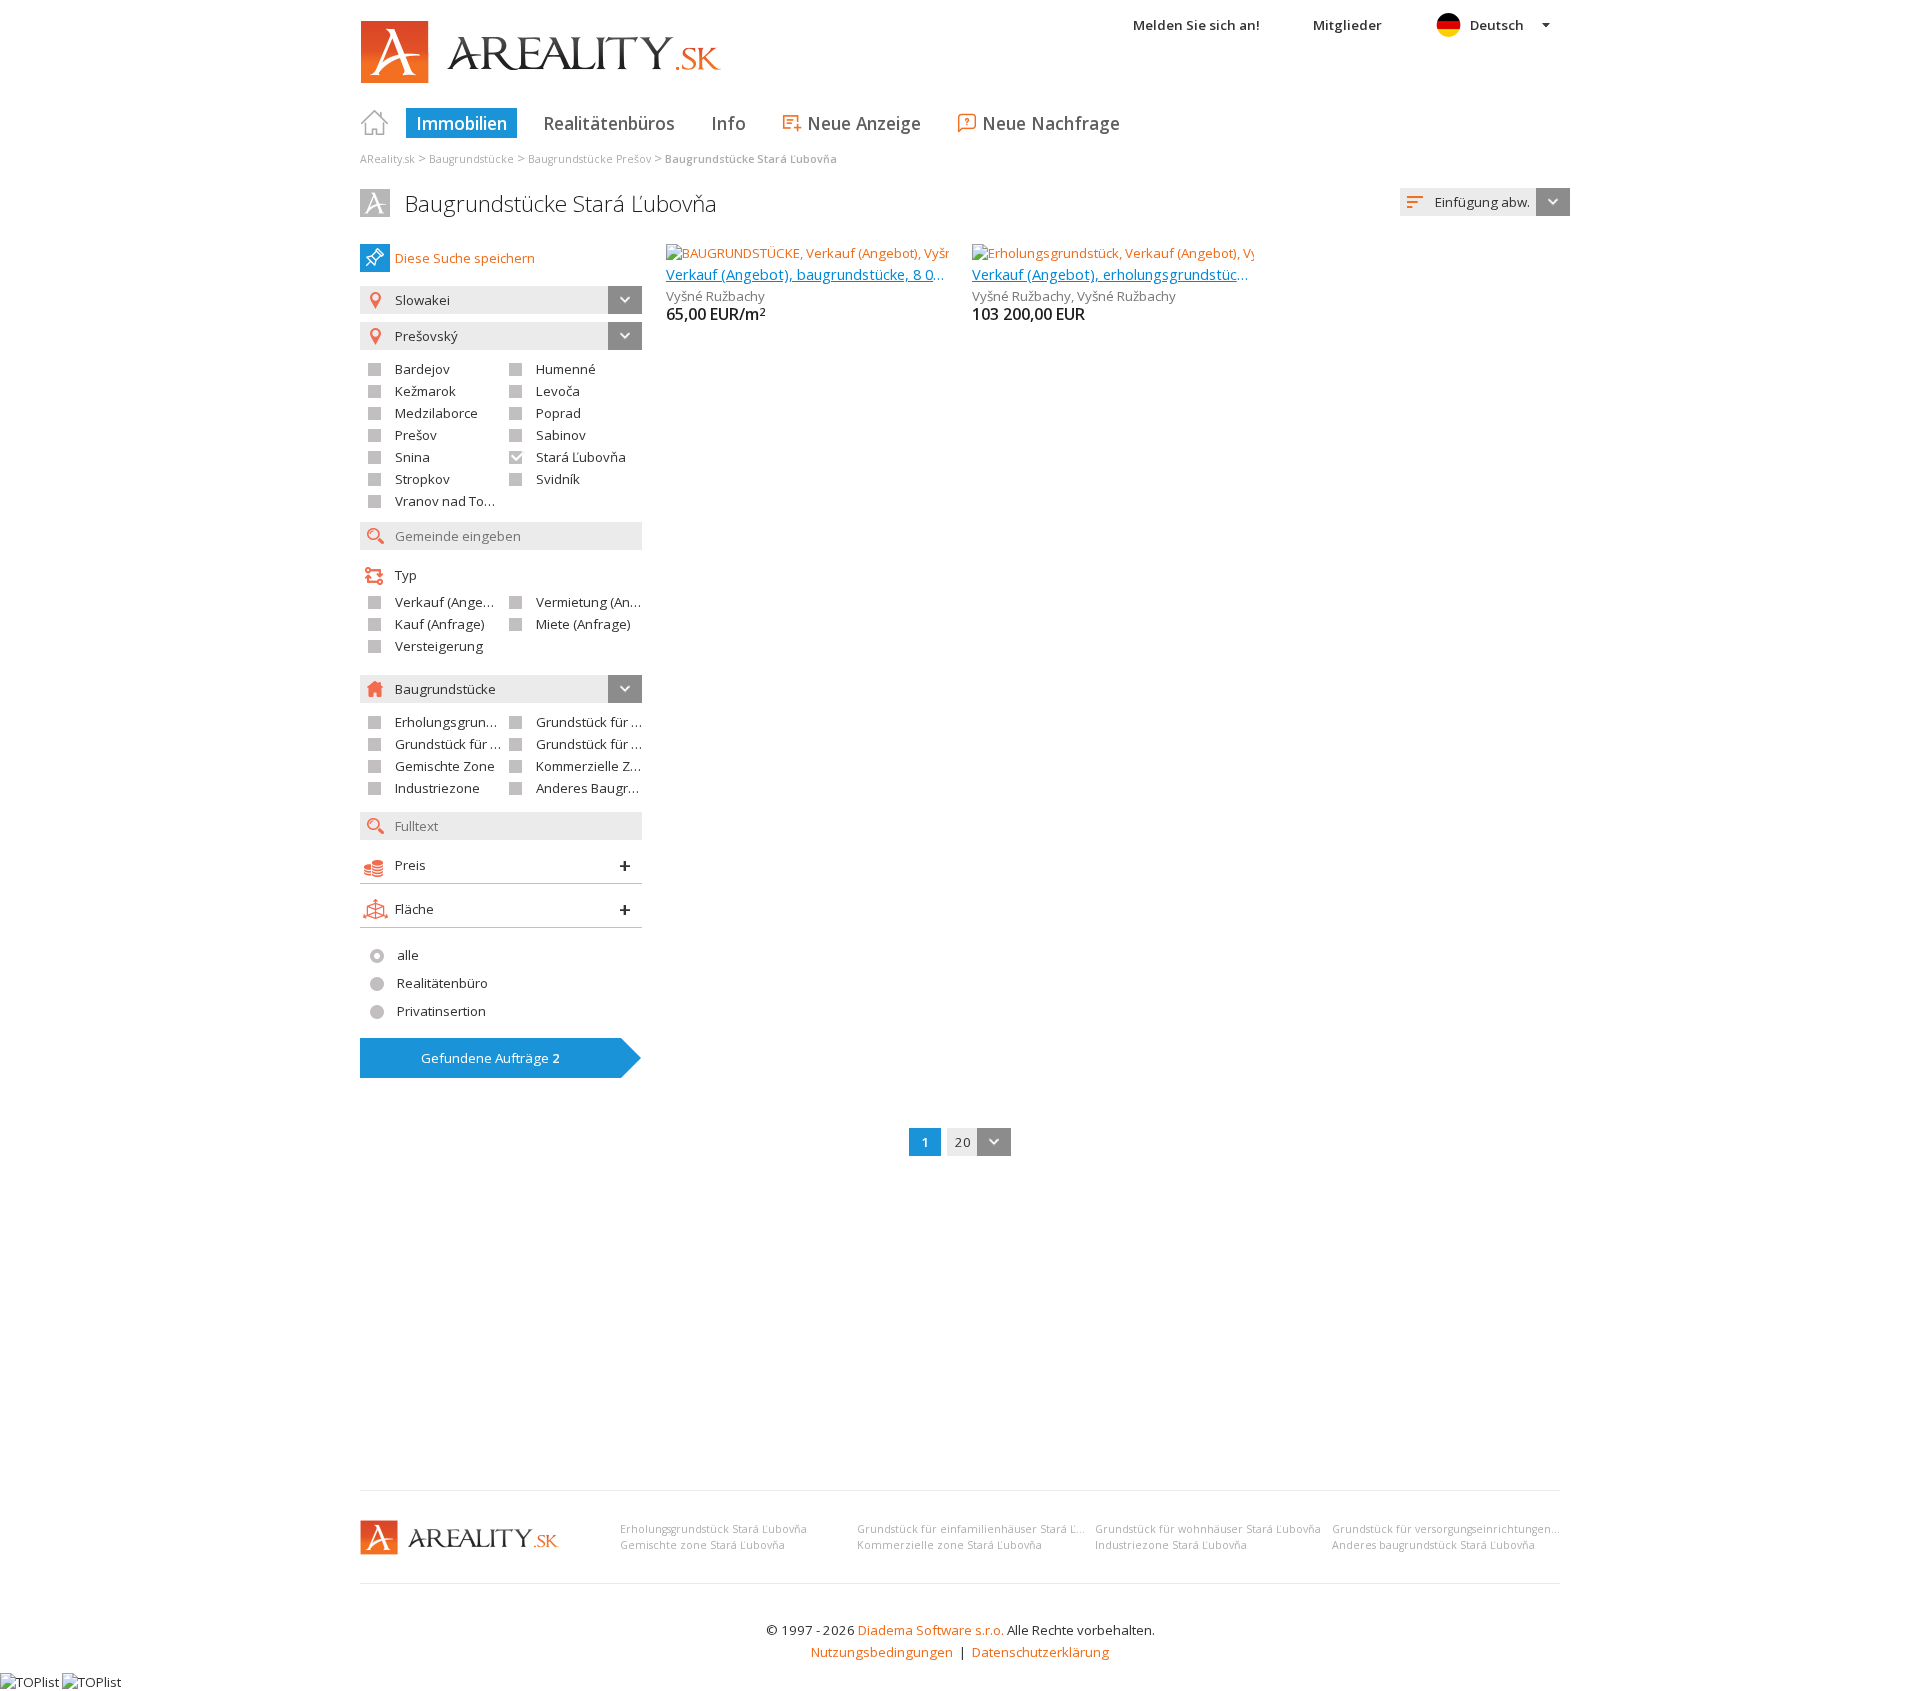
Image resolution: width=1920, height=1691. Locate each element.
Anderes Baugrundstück (610, 788)
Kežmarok (425, 391)
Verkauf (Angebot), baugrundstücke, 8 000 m (807, 274)
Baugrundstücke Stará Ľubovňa (561, 203)
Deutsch (1497, 25)
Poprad (558, 413)
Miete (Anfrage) (583, 624)
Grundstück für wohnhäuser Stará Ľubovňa (1208, 1529)
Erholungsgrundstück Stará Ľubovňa (713, 1529)
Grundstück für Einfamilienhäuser (639, 722)
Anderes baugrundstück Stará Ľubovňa (1433, 1545)
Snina (412, 457)
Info (728, 123)
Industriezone (437, 788)
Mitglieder (1347, 25)
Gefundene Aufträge (490, 1058)
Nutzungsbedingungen (882, 1652)
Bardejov (422, 369)
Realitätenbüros (609, 123)
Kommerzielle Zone (595, 766)
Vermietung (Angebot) (603, 602)
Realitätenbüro (442, 983)
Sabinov (561, 435)
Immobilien (461, 123)
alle (408, 955)
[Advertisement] (960, 1325)
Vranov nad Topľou (453, 501)
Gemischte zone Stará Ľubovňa (702, 1545)
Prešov (416, 435)
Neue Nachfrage (1051, 123)
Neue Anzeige (864, 123)
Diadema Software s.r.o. (931, 1630)
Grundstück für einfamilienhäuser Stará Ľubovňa (986, 1529)
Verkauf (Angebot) (451, 602)
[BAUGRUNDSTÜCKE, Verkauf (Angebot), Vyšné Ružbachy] (836, 253)
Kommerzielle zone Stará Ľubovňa (949, 1545)
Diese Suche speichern (465, 258)
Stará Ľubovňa (581, 457)
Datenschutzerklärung (1040, 1652)
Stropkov (422, 479)
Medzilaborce (436, 413)
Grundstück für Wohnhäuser (482, 744)
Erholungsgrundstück (460, 722)
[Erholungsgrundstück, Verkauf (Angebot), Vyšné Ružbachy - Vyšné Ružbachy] (1203, 253)
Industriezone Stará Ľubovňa (1171, 1545)
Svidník (558, 479)
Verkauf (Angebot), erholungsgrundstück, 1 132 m (1113, 274)
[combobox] (1485, 202)
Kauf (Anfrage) (440, 624)
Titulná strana (375, 123)
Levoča (558, 391)
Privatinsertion (441, 1011)
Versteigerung (439, 646)
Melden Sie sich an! (1196, 25)
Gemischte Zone (445, 766)
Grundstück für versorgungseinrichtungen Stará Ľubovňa (1480, 1529)
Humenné (566, 369)
